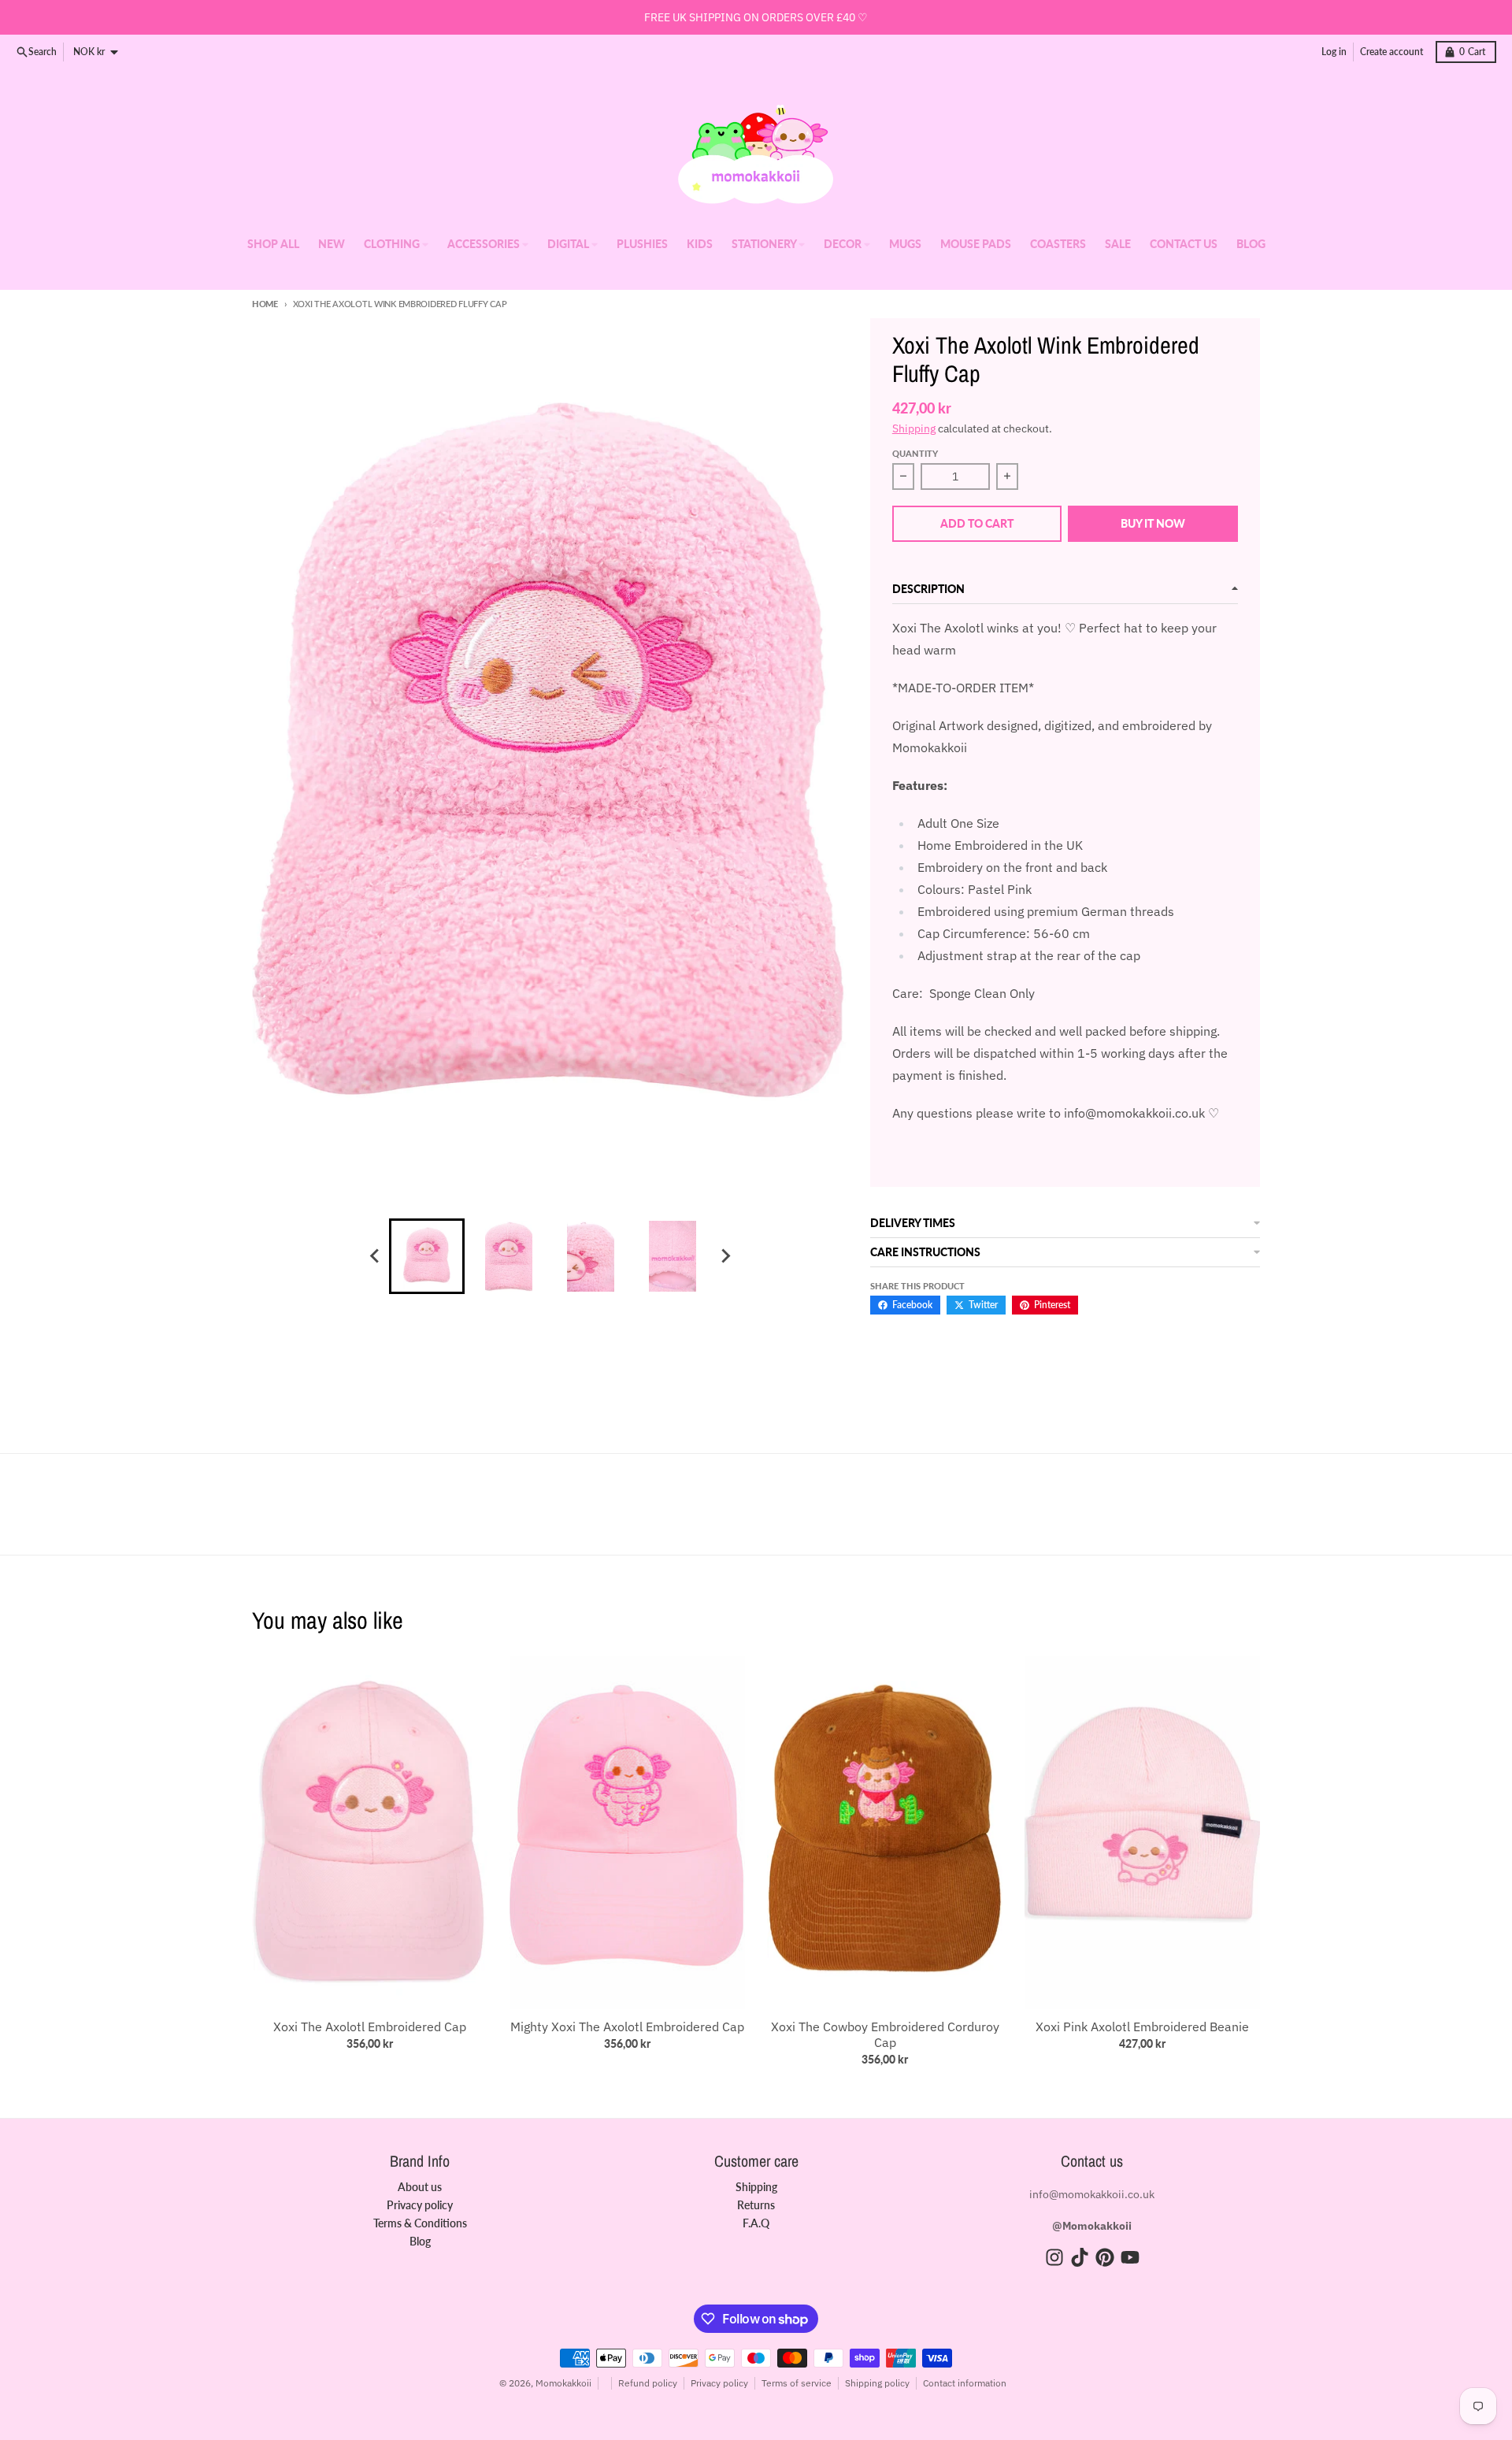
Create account (1392, 52)
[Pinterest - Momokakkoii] (1105, 2257)
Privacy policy (719, 2383)
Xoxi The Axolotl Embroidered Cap (370, 2027)
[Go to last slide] (375, 1256)
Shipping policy (877, 2383)
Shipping (914, 428)
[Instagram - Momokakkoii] (1054, 2257)
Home (265, 304)
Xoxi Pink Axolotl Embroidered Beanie (1142, 2027)
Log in (1334, 52)
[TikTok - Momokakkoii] (1080, 2257)
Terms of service (797, 2383)
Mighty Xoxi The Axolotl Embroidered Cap (627, 2027)
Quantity (915, 453)
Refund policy (648, 2383)
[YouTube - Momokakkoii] (1130, 2257)
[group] (427, 1256)
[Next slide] (724, 1256)
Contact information (965, 2383)
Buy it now (1153, 523)
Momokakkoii (563, 2383)
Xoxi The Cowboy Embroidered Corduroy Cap (885, 2034)
